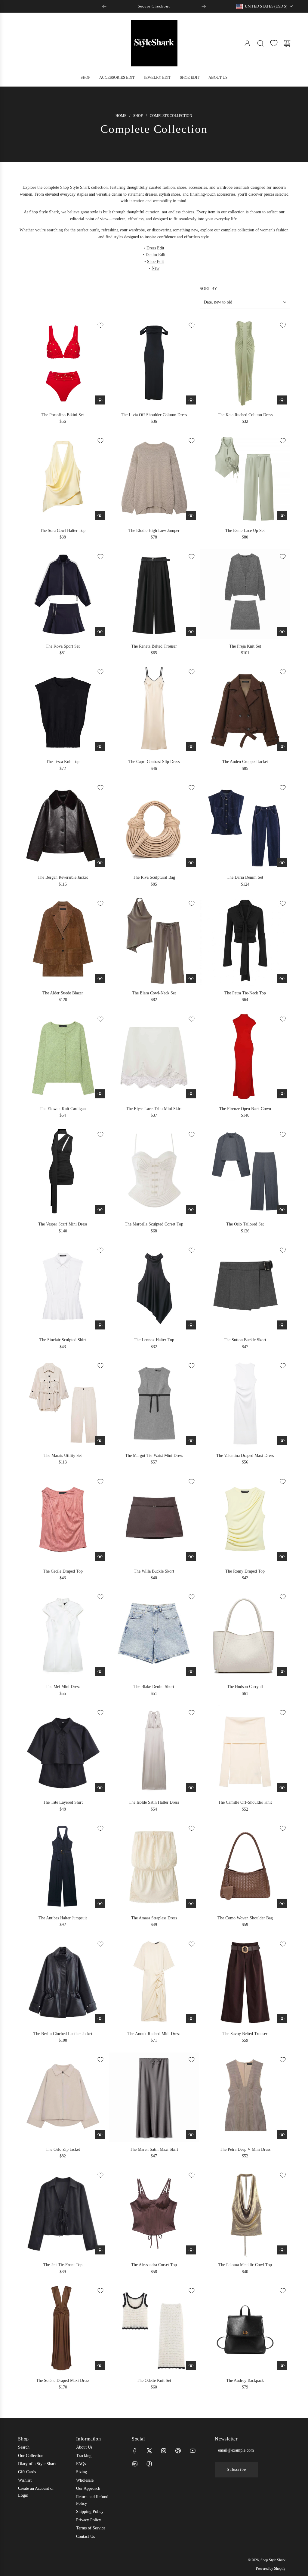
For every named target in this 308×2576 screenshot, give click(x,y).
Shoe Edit (156, 262)
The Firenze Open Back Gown (245, 1109)
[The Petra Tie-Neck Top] (245, 941)
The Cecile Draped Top (63, 1571)
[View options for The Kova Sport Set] (100, 631)
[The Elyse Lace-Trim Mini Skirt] (154, 1057)
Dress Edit (155, 248)
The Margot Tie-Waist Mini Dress (154, 1456)
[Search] (260, 43)
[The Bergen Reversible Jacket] (63, 825)
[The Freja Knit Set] (245, 594)
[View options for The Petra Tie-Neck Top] (282, 978)
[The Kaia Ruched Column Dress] (245, 363)
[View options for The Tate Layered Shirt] (100, 1787)
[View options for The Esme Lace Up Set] (282, 516)
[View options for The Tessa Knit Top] (100, 747)
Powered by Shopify (271, 2568)
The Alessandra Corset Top (154, 2265)
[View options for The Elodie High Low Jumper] (191, 516)
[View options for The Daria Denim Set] (282, 862)
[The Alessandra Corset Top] (154, 2213)
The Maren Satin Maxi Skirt (154, 2149)
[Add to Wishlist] (100, 325)
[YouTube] (192, 2451)
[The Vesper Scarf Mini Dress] (63, 1172)
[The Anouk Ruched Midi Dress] (154, 1982)
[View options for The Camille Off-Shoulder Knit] (282, 1787)
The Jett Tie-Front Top (63, 2265)
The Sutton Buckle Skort (245, 1340)
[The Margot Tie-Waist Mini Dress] (154, 1403)
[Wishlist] (274, 43)
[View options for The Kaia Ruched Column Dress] (282, 400)
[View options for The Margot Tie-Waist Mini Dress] (191, 1441)
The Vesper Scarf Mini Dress (63, 1224)
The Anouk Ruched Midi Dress (154, 2034)
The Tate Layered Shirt (63, 1802)
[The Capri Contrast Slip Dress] (154, 710)
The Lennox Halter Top (154, 1340)
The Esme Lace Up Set (245, 531)
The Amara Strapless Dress (154, 1918)
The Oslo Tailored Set (245, 1224)
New (156, 268)
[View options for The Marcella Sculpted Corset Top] (191, 1209)
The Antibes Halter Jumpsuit (63, 1918)
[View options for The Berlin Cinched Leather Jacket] (100, 2019)
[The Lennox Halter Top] (154, 1288)
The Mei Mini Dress (63, 1687)
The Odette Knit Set (154, 2381)
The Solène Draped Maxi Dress (63, 2381)
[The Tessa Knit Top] (63, 710)
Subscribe (236, 2469)
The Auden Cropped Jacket (245, 762)
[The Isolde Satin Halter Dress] (154, 1750)
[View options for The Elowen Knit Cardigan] (100, 1094)
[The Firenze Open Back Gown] (245, 1057)
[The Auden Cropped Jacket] (245, 710)
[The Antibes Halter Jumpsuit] (63, 1866)
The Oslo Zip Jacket (63, 2149)
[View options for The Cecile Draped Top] (100, 1556)
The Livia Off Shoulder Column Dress (154, 415)
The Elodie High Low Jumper (154, 531)
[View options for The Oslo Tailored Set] (282, 1209)
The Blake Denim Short (154, 1687)
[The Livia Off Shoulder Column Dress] (154, 363)
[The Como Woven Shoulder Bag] (245, 1866)
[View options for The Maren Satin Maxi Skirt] (191, 2135)
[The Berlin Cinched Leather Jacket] (63, 1982)
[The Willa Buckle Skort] (154, 1519)
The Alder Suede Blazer (63, 993)
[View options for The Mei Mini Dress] (100, 1672)
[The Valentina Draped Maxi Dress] (245, 1403)
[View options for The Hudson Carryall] (282, 1672)
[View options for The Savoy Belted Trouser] (282, 2019)
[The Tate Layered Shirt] (63, 1750)
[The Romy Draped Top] (245, 1519)
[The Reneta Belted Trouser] (154, 594)
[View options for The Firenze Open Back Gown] (282, 1094)
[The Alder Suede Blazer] (63, 941)
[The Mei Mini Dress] (63, 1634)
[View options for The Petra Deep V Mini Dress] (282, 2135)
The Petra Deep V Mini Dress (245, 2149)
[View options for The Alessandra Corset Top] (191, 2250)
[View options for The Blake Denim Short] (191, 1672)
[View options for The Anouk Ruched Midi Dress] (191, 2019)
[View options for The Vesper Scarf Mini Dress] (100, 1209)
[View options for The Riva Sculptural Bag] (191, 862)
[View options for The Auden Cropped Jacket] (282, 747)
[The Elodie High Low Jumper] (154, 478)
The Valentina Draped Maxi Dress (245, 1456)
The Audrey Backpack (245, 2381)
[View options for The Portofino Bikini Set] (100, 400)
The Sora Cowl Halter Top (63, 531)
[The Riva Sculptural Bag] (154, 825)
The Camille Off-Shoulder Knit (245, 1802)
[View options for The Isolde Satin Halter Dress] (191, 1787)
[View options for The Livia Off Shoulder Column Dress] (191, 400)
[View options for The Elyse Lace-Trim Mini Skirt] (191, 1094)
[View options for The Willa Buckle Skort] (191, 1556)
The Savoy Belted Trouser (245, 2034)
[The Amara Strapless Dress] (154, 1866)
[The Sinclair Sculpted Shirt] (63, 1288)
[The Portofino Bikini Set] (63, 363)
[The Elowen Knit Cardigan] (63, 1057)
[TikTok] (149, 2464)
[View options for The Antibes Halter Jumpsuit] (100, 1903)
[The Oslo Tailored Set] (245, 1172)
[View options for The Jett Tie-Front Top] (100, 2250)
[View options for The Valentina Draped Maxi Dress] (282, 1441)
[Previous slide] (104, 6)
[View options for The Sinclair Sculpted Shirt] (100, 1325)
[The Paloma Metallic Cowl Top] (245, 2213)
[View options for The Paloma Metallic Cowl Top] (282, 2250)
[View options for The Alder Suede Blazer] (100, 978)
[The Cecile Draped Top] (63, 1519)
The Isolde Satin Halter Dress (154, 1802)
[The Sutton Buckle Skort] (245, 1288)
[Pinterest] (178, 2451)
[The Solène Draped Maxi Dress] (63, 2328)
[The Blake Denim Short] (154, 1634)
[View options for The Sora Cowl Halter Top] (100, 516)
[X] (149, 2451)
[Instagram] (164, 2451)
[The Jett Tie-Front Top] (63, 2213)
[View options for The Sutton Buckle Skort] (282, 1325)
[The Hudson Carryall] (245, 1634)
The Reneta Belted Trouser (154, 646)
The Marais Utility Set (63, 1456)
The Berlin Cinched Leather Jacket (63, 2034)
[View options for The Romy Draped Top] (282, 1556)
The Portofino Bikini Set (63, 415)
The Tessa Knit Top (63, 762)
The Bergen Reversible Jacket (63, 877)
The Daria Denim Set (245, 877)
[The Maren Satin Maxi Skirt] (154, 2097)
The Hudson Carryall (245, 1687)
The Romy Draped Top (245, 1571)
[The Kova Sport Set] (63, 594)
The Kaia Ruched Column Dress (245, 415)
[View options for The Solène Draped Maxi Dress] (100, 2366)
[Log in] (247, 43)
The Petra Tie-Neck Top (245, 993)
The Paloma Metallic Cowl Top (245, 2265)
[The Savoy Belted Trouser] (245, 1982)
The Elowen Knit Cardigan (63, 1109)
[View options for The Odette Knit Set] (191, 2366)
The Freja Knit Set (245, 646)
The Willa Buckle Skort (154, 1571)
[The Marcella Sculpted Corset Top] (154, 1172)
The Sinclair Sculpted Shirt (63, 1340)
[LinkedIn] (135, 2464)
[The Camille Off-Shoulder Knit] (245, 1750)
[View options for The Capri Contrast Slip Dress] (191, 747)
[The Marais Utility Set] (63, 1403)
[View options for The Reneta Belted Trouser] (191, 631)
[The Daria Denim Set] (245, 825)
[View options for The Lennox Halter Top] (191, 1325)
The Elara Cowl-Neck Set (154, 993)
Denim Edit (156, 255)
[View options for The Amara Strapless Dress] (191, 1903)
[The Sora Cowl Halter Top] (63, 478)
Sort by (208, 289)
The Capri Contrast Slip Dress (154, 762)
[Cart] (287, 43)
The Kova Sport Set (63, 646)
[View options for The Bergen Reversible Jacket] (100, 862)
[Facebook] (135, 2451)
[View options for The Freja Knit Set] (282, 631)
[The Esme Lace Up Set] (245, 478)
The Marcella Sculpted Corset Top (154, 1224)
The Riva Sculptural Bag (154, 877)
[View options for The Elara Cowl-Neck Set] (191, 978)
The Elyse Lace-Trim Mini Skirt (154, 1109)
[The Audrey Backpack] (245, 2328)
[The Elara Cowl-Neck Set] (154, 941)
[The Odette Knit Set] (154, 2328)
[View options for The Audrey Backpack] (282, 2366)
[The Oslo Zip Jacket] (63, 2097)
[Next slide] (204, 6)
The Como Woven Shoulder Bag (245, 1918)
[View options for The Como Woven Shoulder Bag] (282, 1903)
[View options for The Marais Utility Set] (100, 1441)
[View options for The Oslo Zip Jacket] (100, 2135)
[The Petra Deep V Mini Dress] (245, 2097)
